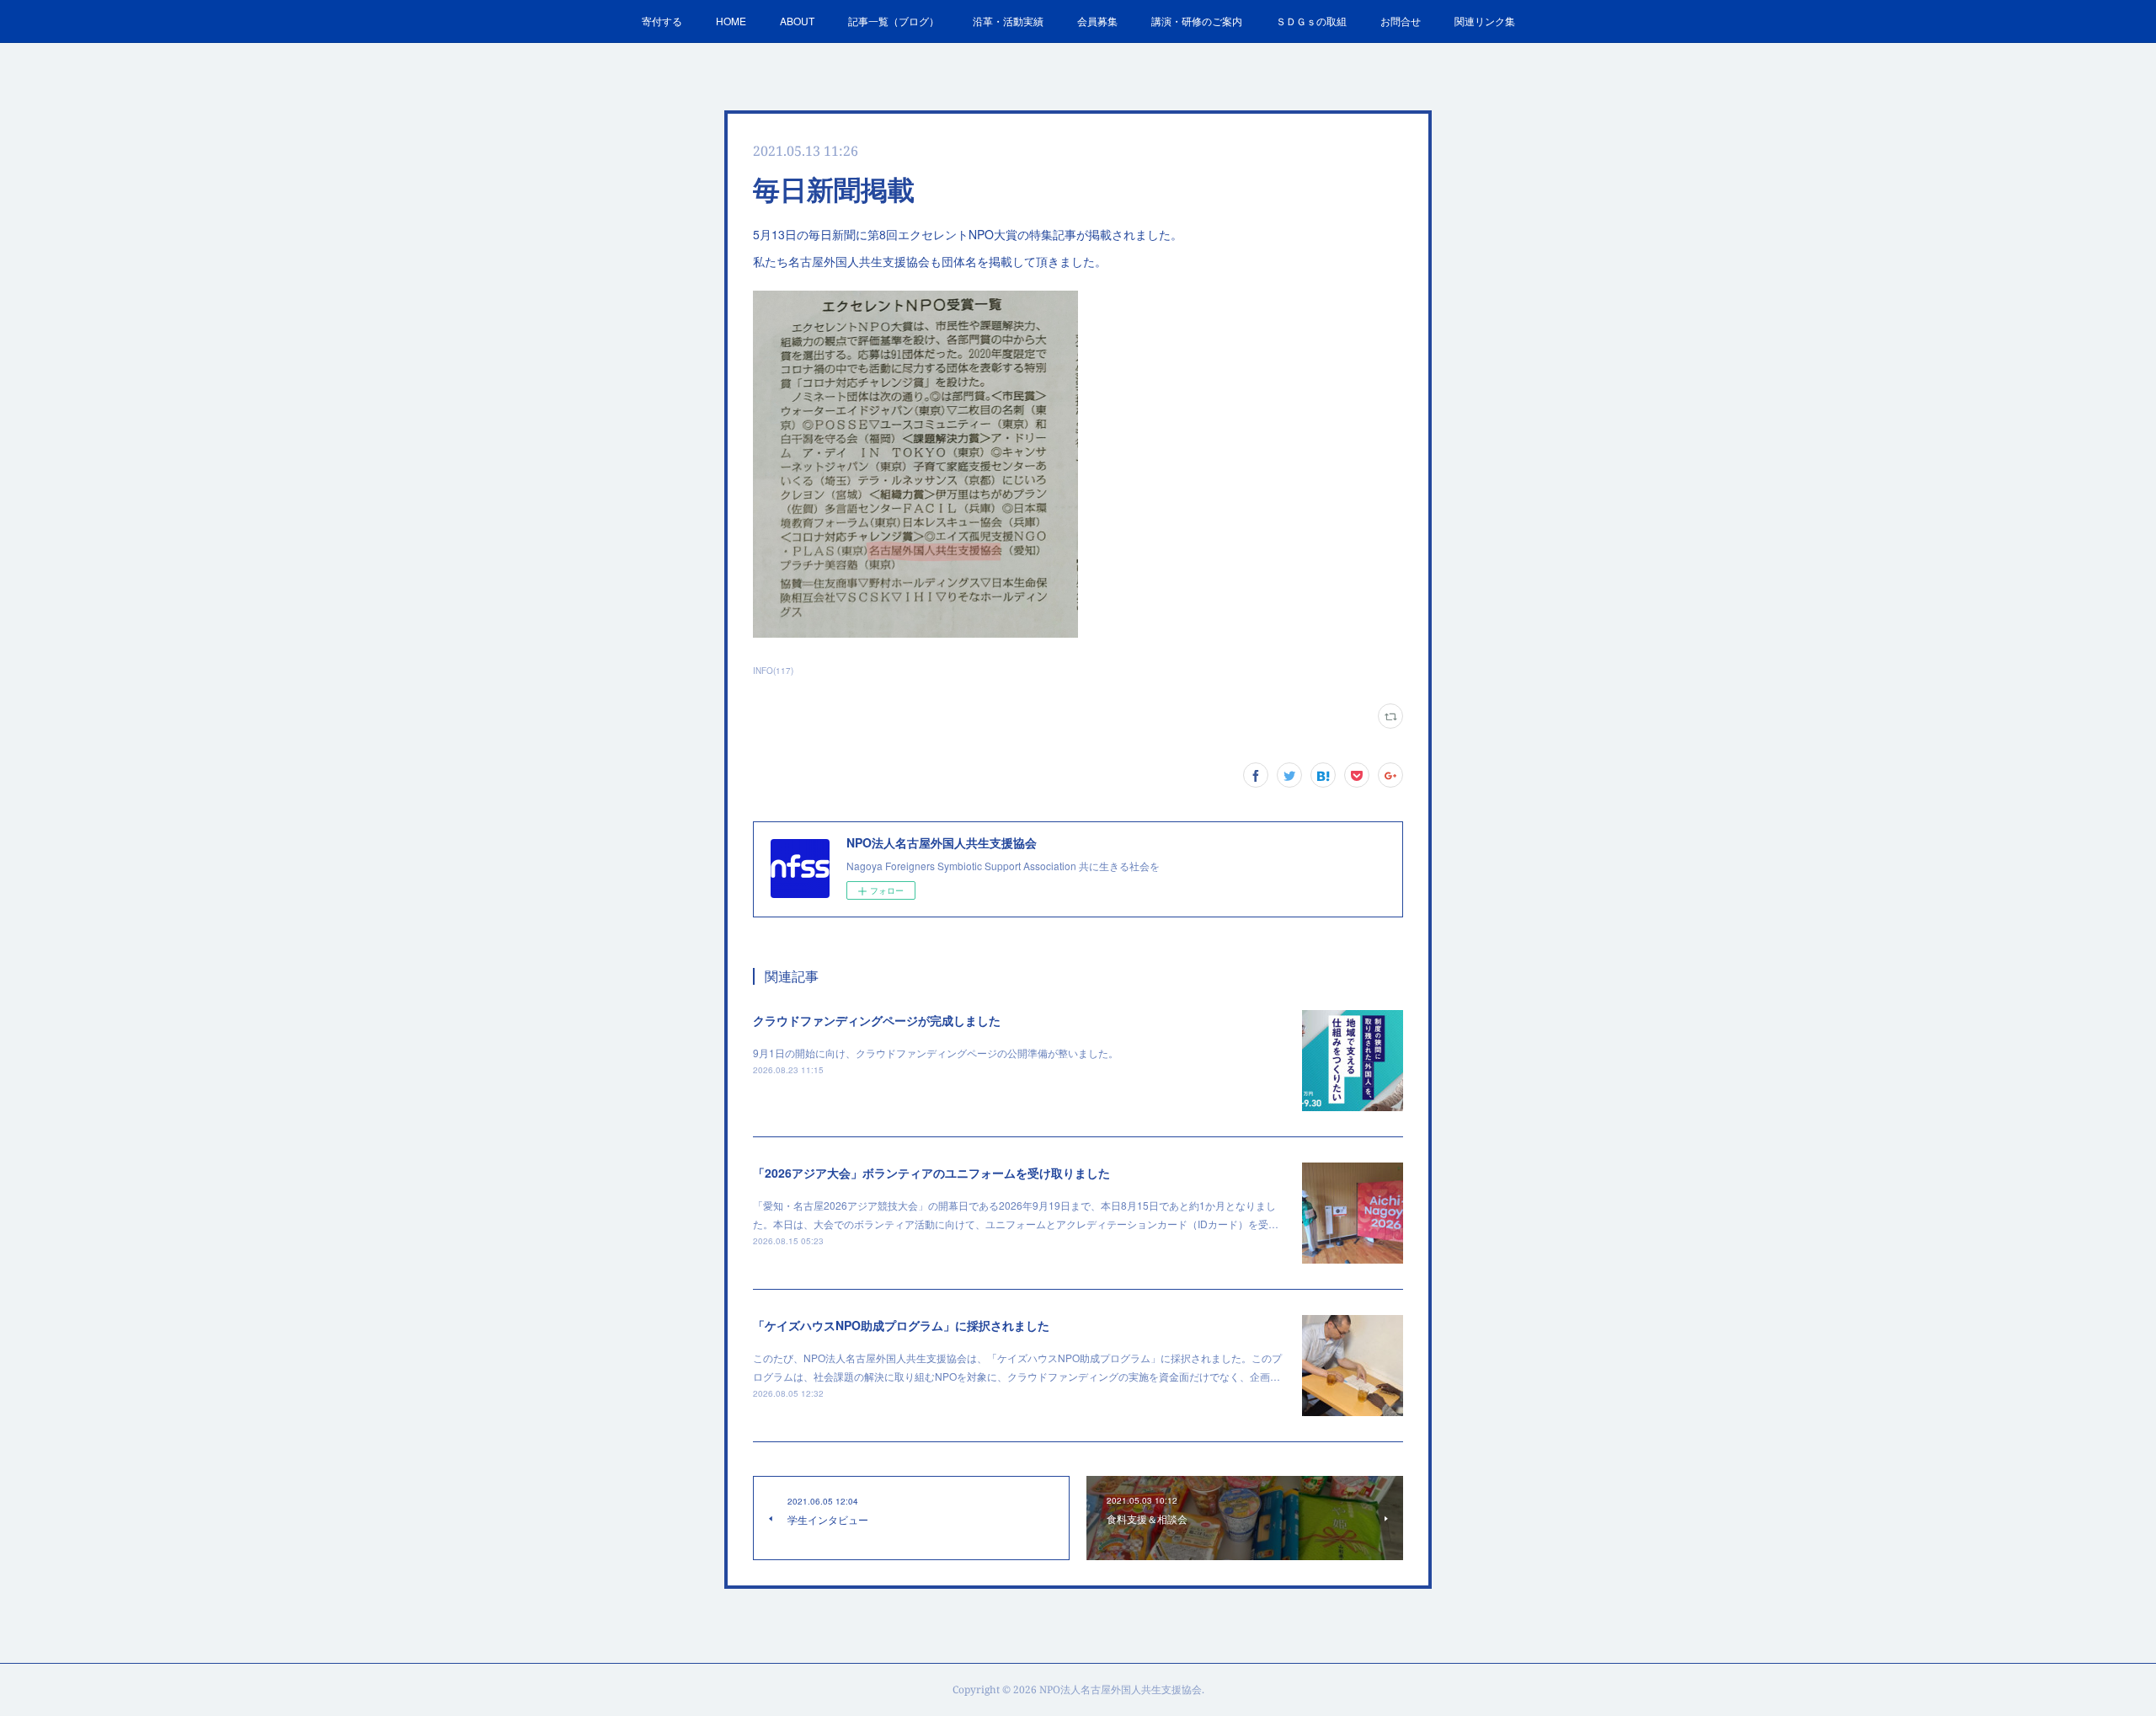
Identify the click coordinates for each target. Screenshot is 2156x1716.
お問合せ (1401, 21)
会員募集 (1097, 21)
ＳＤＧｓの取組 (1311, 21)
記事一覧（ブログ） (894, 21)
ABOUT (797, 21)
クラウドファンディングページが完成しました (877, 1020)
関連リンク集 (1485, 21)
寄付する (662, 21)
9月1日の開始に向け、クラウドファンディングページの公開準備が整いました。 (936, 1053)
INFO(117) (773, 671)
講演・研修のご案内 (1197, 21)
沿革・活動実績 (1008, 21)
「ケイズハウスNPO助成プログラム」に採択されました (901, 1325)
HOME (731, 21)
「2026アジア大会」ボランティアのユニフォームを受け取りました (931, 1173)
